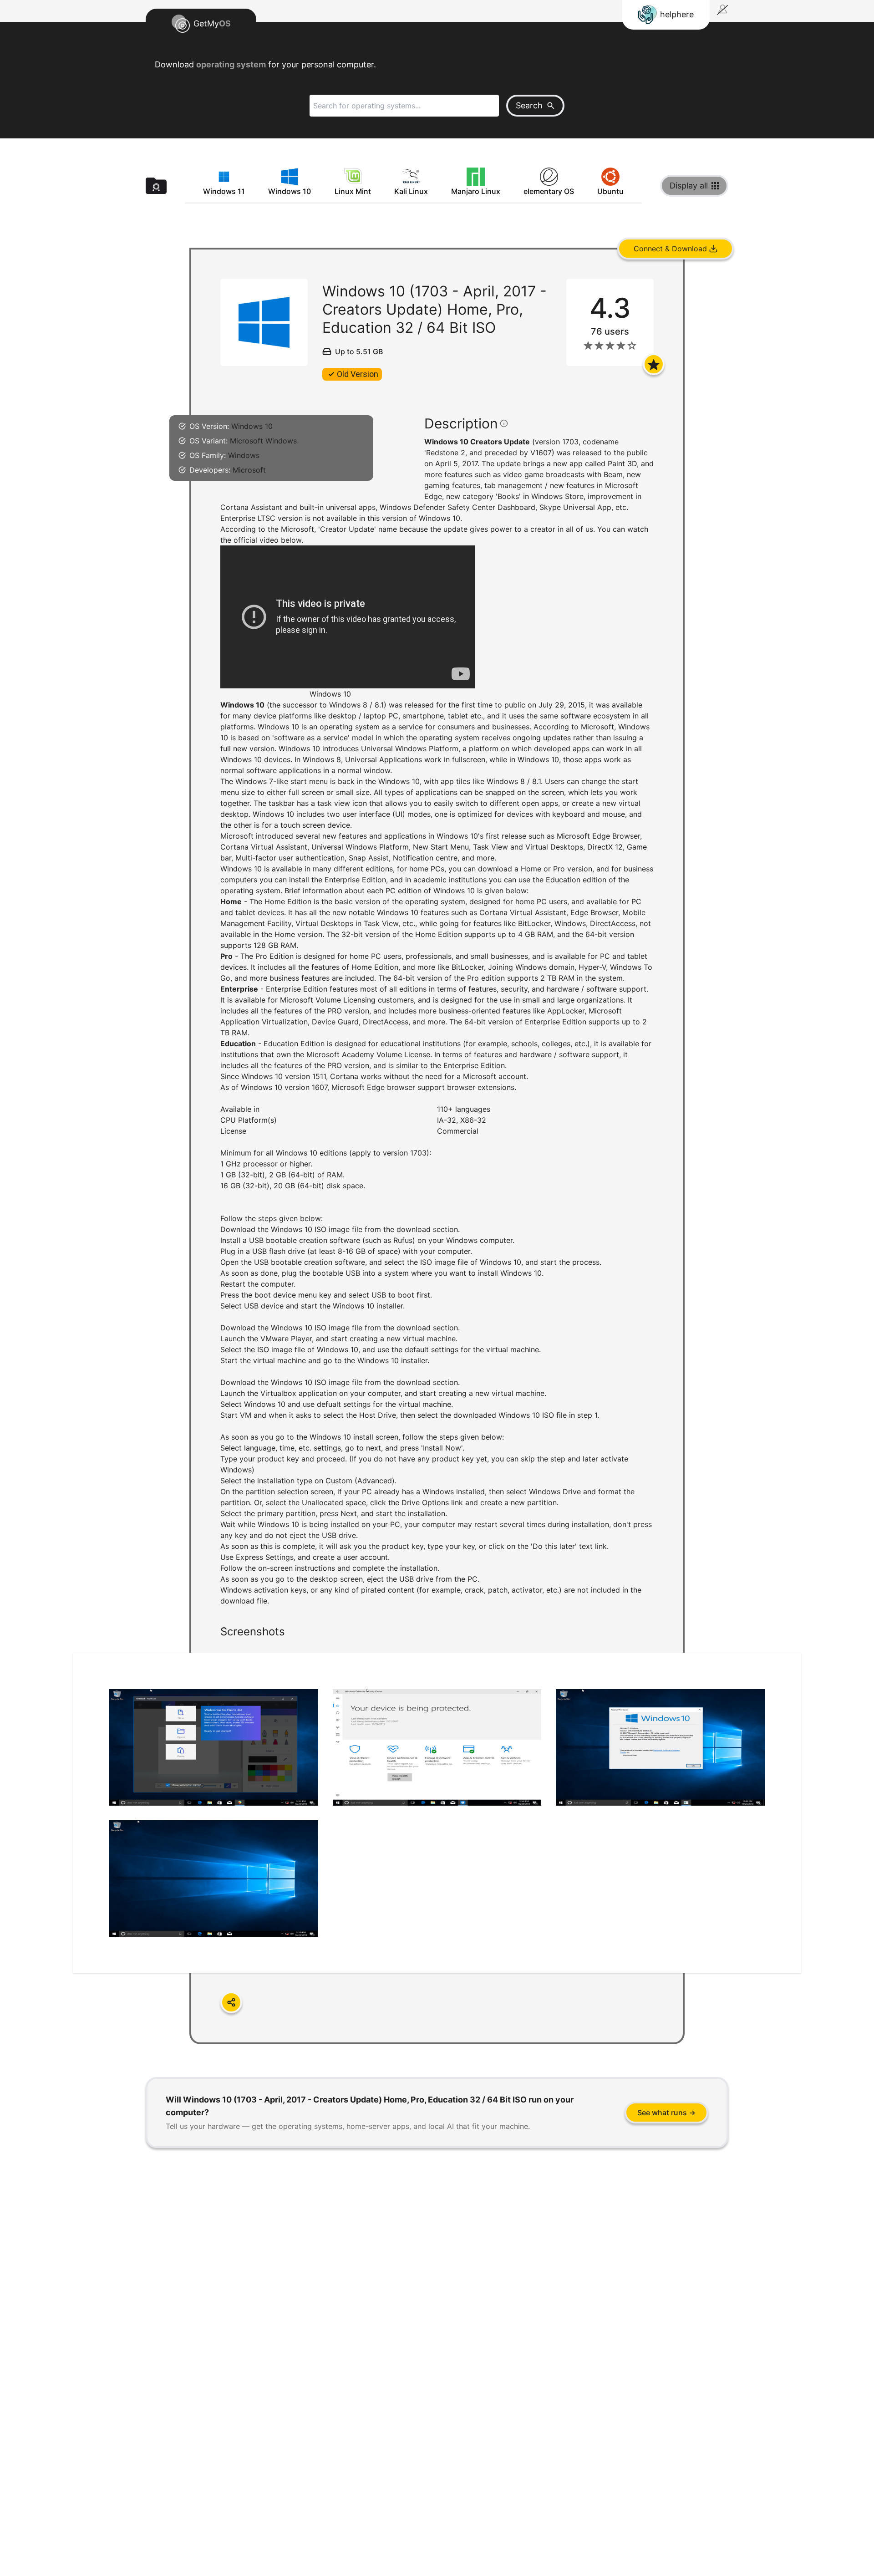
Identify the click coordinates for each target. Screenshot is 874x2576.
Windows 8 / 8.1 (356, 705)
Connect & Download (670, 249)
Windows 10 (252, 426)
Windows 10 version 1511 (284, 1076)
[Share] (231, 2002)
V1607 (541, 453)
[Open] (654, 364)
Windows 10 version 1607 (284, 1087)
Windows (244, 455)
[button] (437, 1155)
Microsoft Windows (263, 441)
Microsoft (249, 470)
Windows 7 (254, 781)
